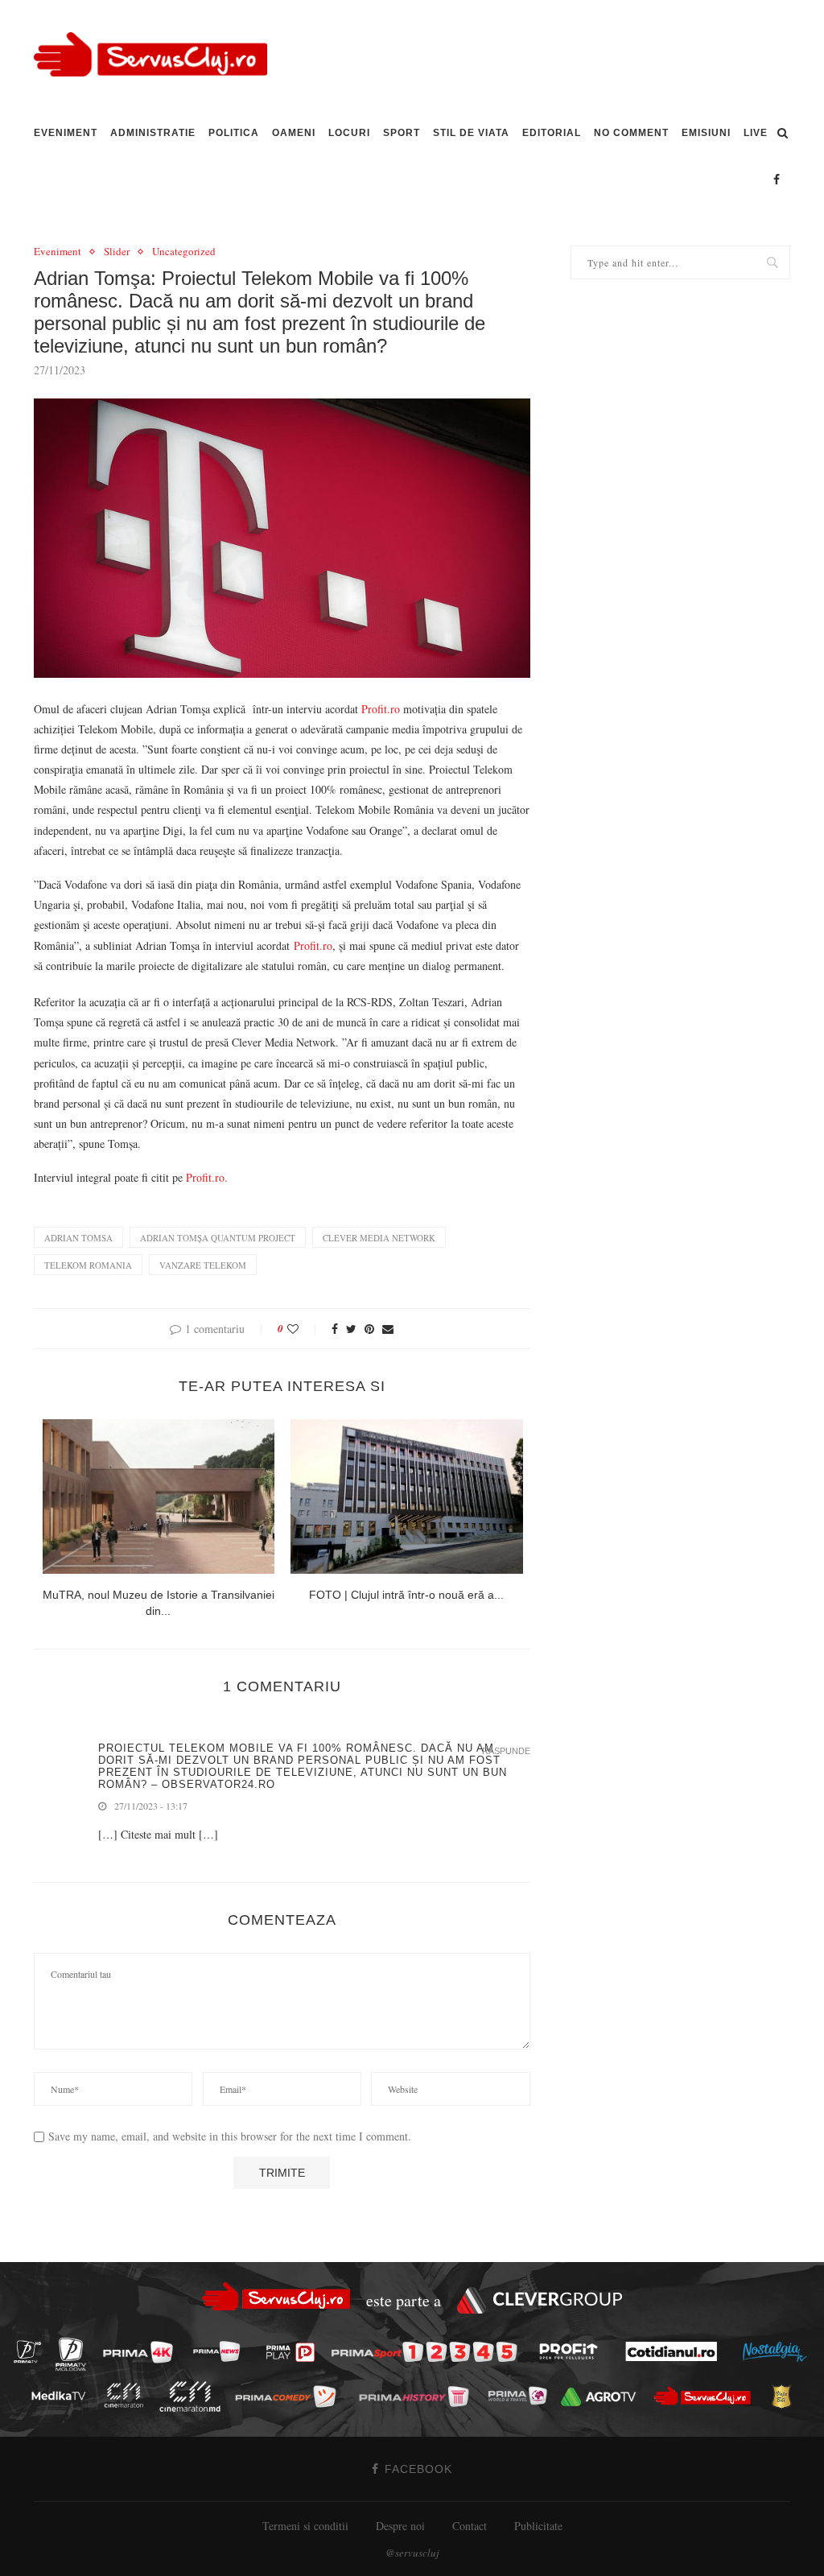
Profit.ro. (207, 1177)
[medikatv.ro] (63, 2396)
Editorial (552, 133)
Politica (234, 133)
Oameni (294, 133)
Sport (402, 133)
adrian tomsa (78, 1238)
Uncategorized (184, 252)
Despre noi (400, 2526)
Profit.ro (381, 709)
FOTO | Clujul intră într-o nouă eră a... (406, 1595)
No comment (631, 133)
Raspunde (506, 1751)
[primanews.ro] (221, 2351)
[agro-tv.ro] (603, 2396)
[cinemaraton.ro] (128, 2395)
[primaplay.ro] (295, 2352)
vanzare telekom (203, 1265)
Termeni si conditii (305, 2526)
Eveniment (66, 133)
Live (756, 133)
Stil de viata (471, 133)
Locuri (349, 133)
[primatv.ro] (32, 2351)
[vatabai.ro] (786, 2396)
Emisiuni (706, 133)
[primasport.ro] (428, 2352)
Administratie (153, 133)
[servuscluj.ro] (707, 2395)
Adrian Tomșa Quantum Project (218, 1238)
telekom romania (88, 1265)
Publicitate (538, 2526)
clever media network (379, 1238)
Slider (117, 252)
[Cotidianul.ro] (676, 2351)
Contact (470, 2526)
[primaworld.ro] (522, 2396)
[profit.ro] (573, 2351)
